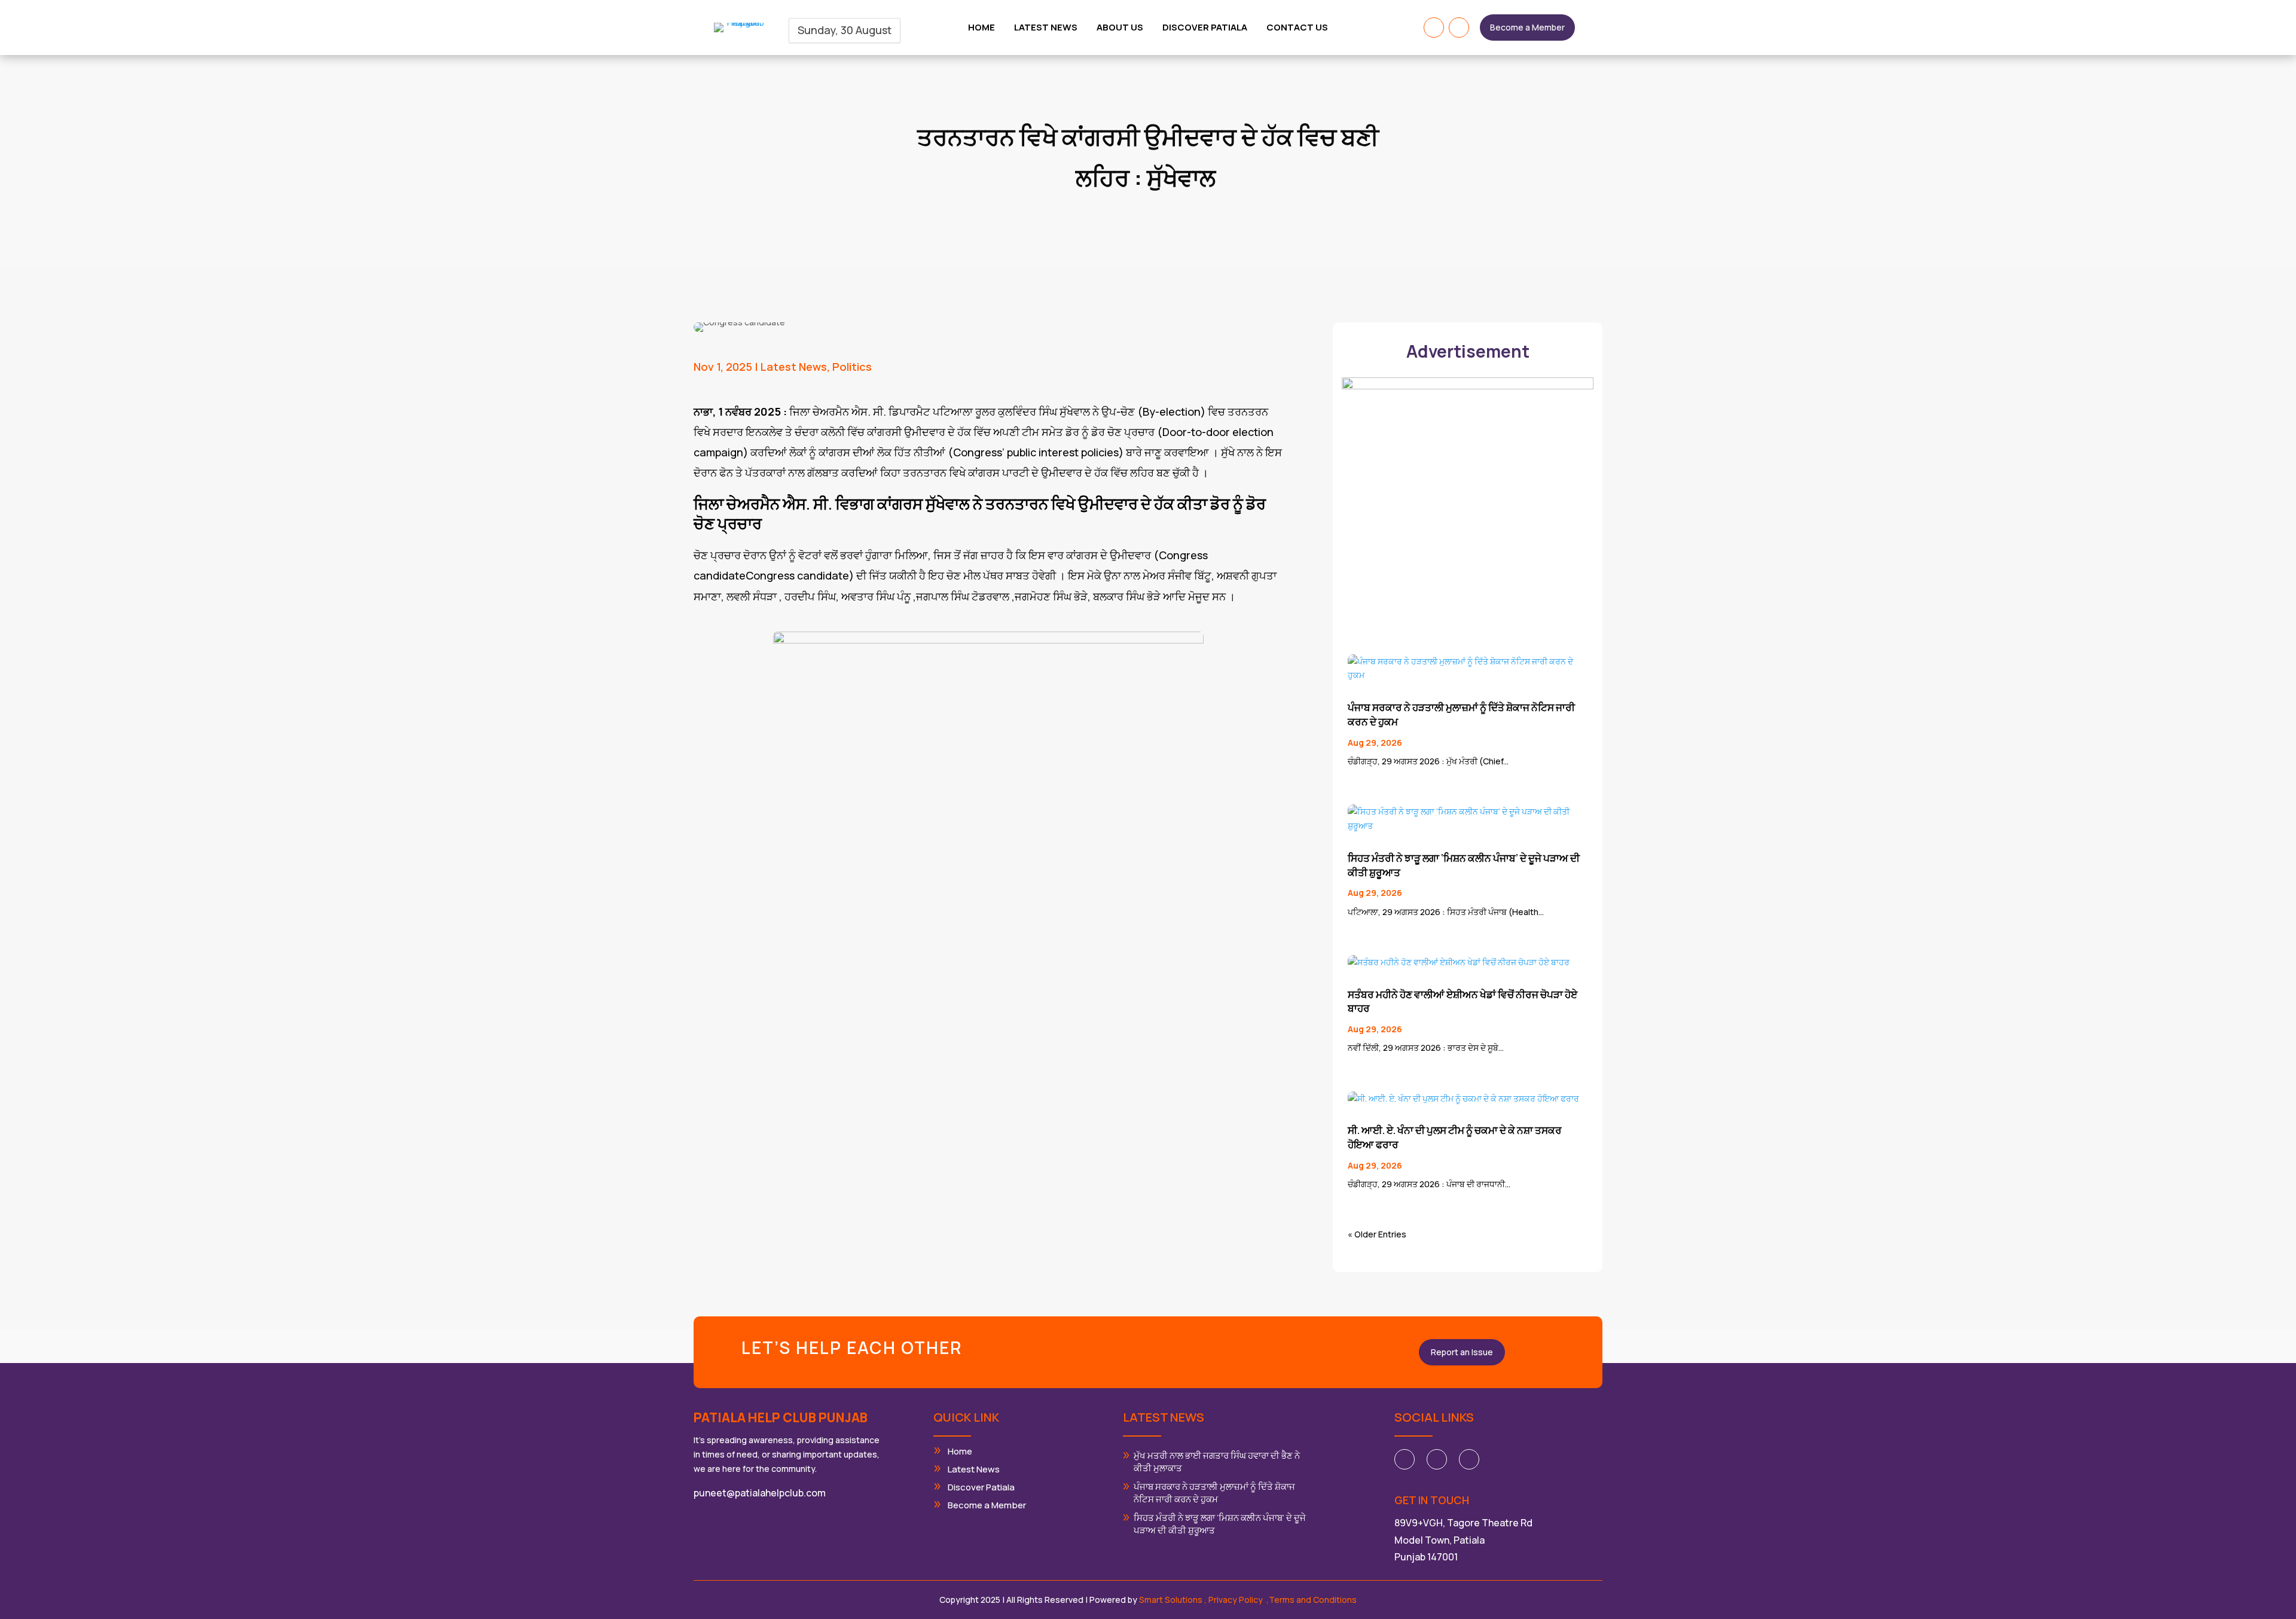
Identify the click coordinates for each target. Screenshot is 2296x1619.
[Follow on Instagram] (1459, 28)
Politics (852, 367)
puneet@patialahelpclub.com (760, 1493)
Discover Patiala (1205, 28)
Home (981, 28)
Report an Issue (1462, 1352)
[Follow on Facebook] (1434, 28)
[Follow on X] (1437, 1459)
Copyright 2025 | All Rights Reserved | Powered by (1072, 1600)
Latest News (794, 367)
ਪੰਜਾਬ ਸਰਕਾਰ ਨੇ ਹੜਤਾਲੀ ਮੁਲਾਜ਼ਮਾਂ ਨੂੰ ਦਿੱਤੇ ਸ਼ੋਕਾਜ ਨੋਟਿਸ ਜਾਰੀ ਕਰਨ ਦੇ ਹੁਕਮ (1214, 1493)
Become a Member (1527, 27)
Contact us (1297, 28)
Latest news (1046, 28)
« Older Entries (1377, 1234)
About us (1120, 28)
